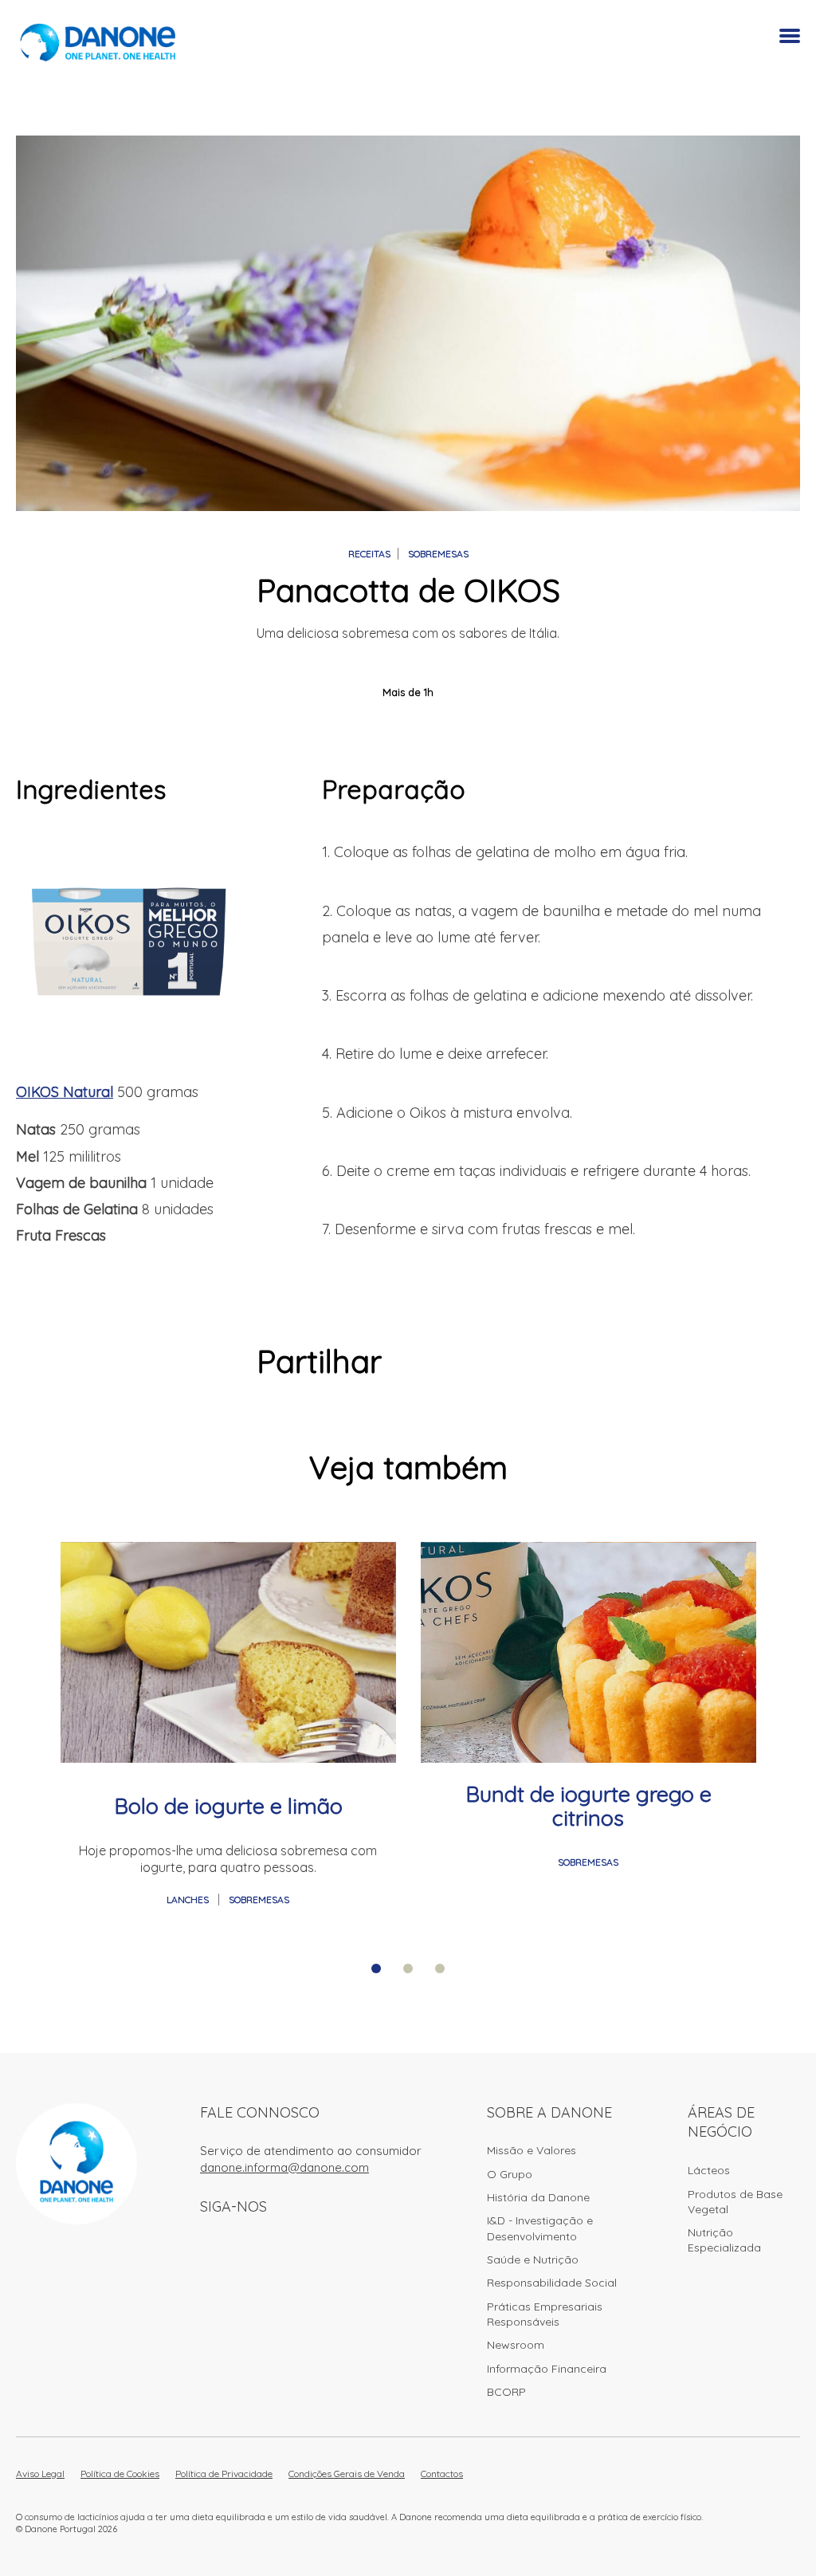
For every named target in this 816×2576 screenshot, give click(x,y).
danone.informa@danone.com (284, 2167)
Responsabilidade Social (552, 2283)
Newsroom (516, 2345)
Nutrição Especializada (724, 2240)
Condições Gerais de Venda (347, 2474)
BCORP (506, 2392)
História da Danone (538, 2197)
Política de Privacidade (224, 2474)
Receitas (369, 554)
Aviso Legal (40, 2474)
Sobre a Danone (549, 2112)
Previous (24, 1642)
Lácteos (709, 2170)
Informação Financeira (547, 2369)
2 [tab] (408, 1968)
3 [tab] (440, 1968)
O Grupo (510, 2174)
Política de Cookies (120, 2474)
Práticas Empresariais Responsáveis (545, 2314)
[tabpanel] (228, 1726)
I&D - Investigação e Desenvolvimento (540, 2228)
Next (792, 1642)
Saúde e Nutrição (533, 2259)
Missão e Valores (532, 2150)
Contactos (442, 2474)
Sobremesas (438, 554)
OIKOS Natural (65, 1092)
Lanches (189, 1900)
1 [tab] (376, 1968)
